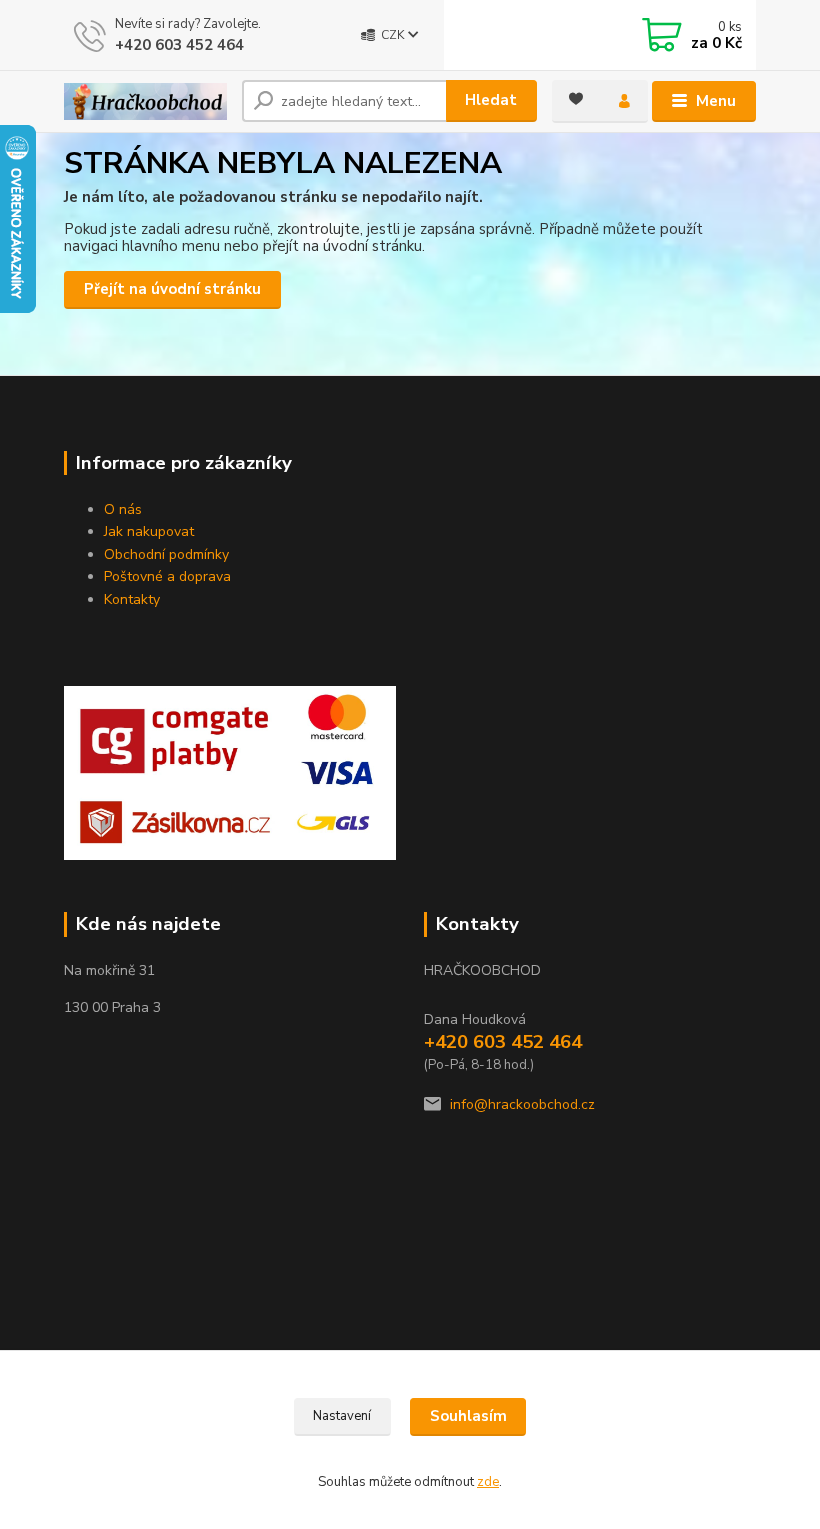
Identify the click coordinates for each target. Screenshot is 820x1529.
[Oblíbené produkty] (576, 99)
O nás (123, 509)
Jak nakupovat (149, 531)
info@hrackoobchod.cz (522, 1104)
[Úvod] (145, 101)
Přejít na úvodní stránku (172, 289)
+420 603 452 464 (179, 45)
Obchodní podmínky (166, 554)
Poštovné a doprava (167, 576)
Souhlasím (468, 1416)
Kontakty (132, 599)
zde (488, 1482)
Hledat (491, 100)
